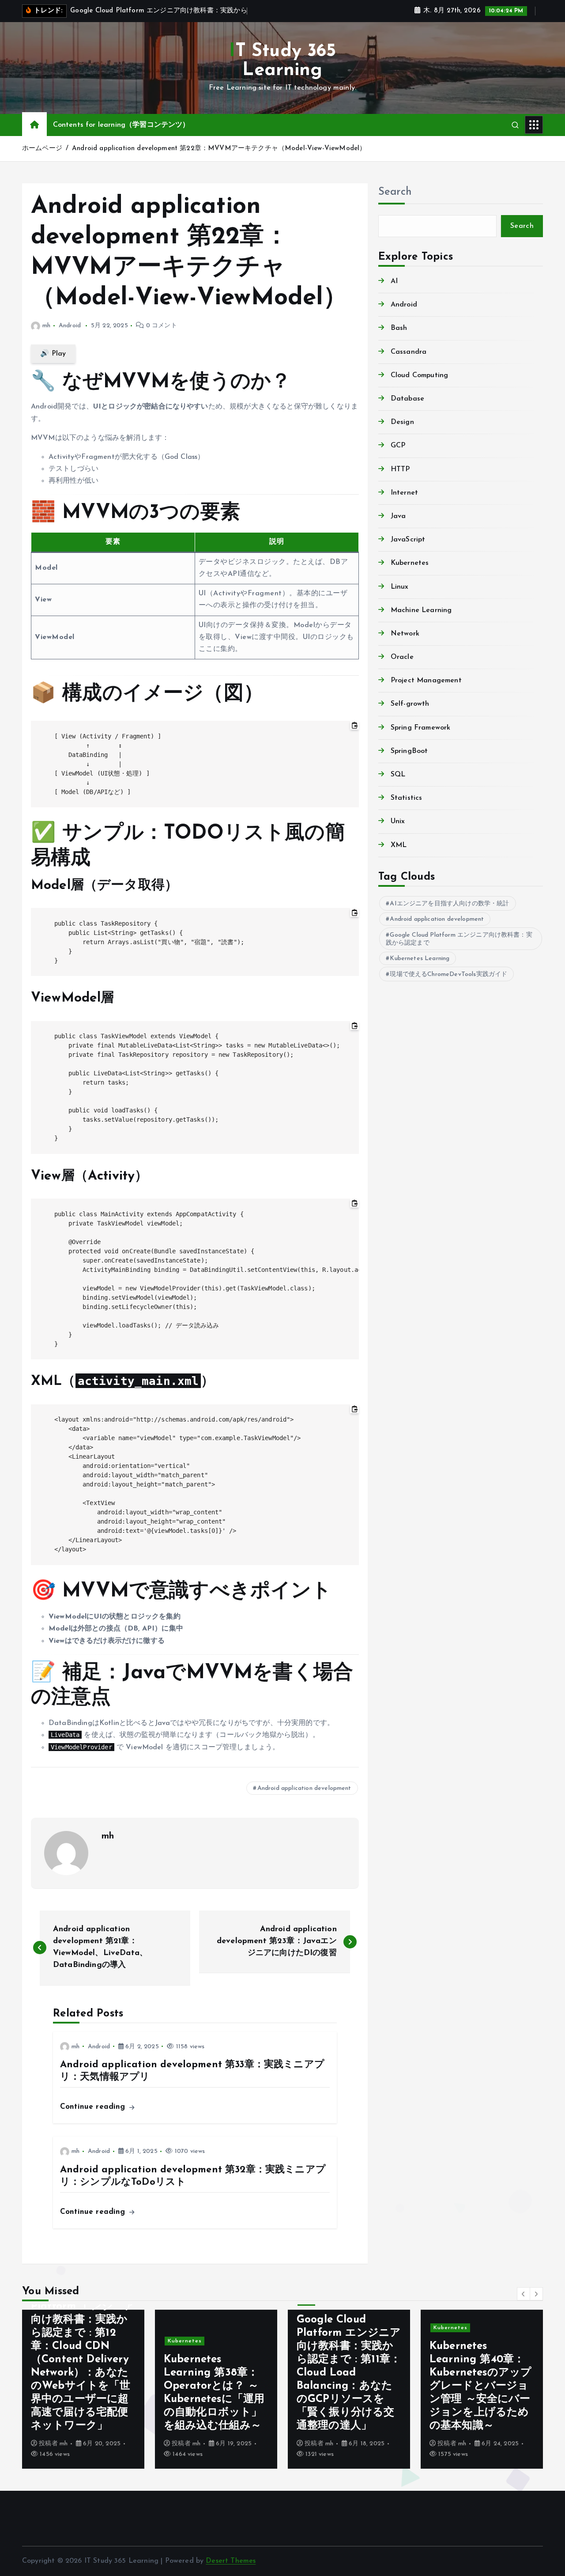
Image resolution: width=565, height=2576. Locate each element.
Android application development (304, 1788)
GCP (398, 446)
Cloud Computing (419, 375)
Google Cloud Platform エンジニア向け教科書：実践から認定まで (459, 939)
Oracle (402, 657)
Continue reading (94, 2107)
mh (46, 326)
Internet (404, 493)
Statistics (407, 798)
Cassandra (409, 352)
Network (405, 634)
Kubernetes (410, 563)
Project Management (426, 681)
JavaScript (408, 540)
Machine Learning (421, 610)
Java (398, 516)
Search (395, 192)
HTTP (400, 469)
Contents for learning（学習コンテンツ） (121, 125)
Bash (399, 328)
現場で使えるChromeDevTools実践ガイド (448, 974)
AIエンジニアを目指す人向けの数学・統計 (449, 904)
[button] (524, 2294)
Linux (400, 587)
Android (70, 326)
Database (407, 399)
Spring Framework (421, 728)
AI (394, 281)
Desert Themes (231, 2561)
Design (402, 422)
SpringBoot (409, 751)
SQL (398, 775)
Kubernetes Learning (420, 959)
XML (399, 845)
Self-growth (410, 704)
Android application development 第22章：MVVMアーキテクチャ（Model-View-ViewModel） (219, 149)
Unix (398, 821)
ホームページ (42, 149)
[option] (83, 2389)
